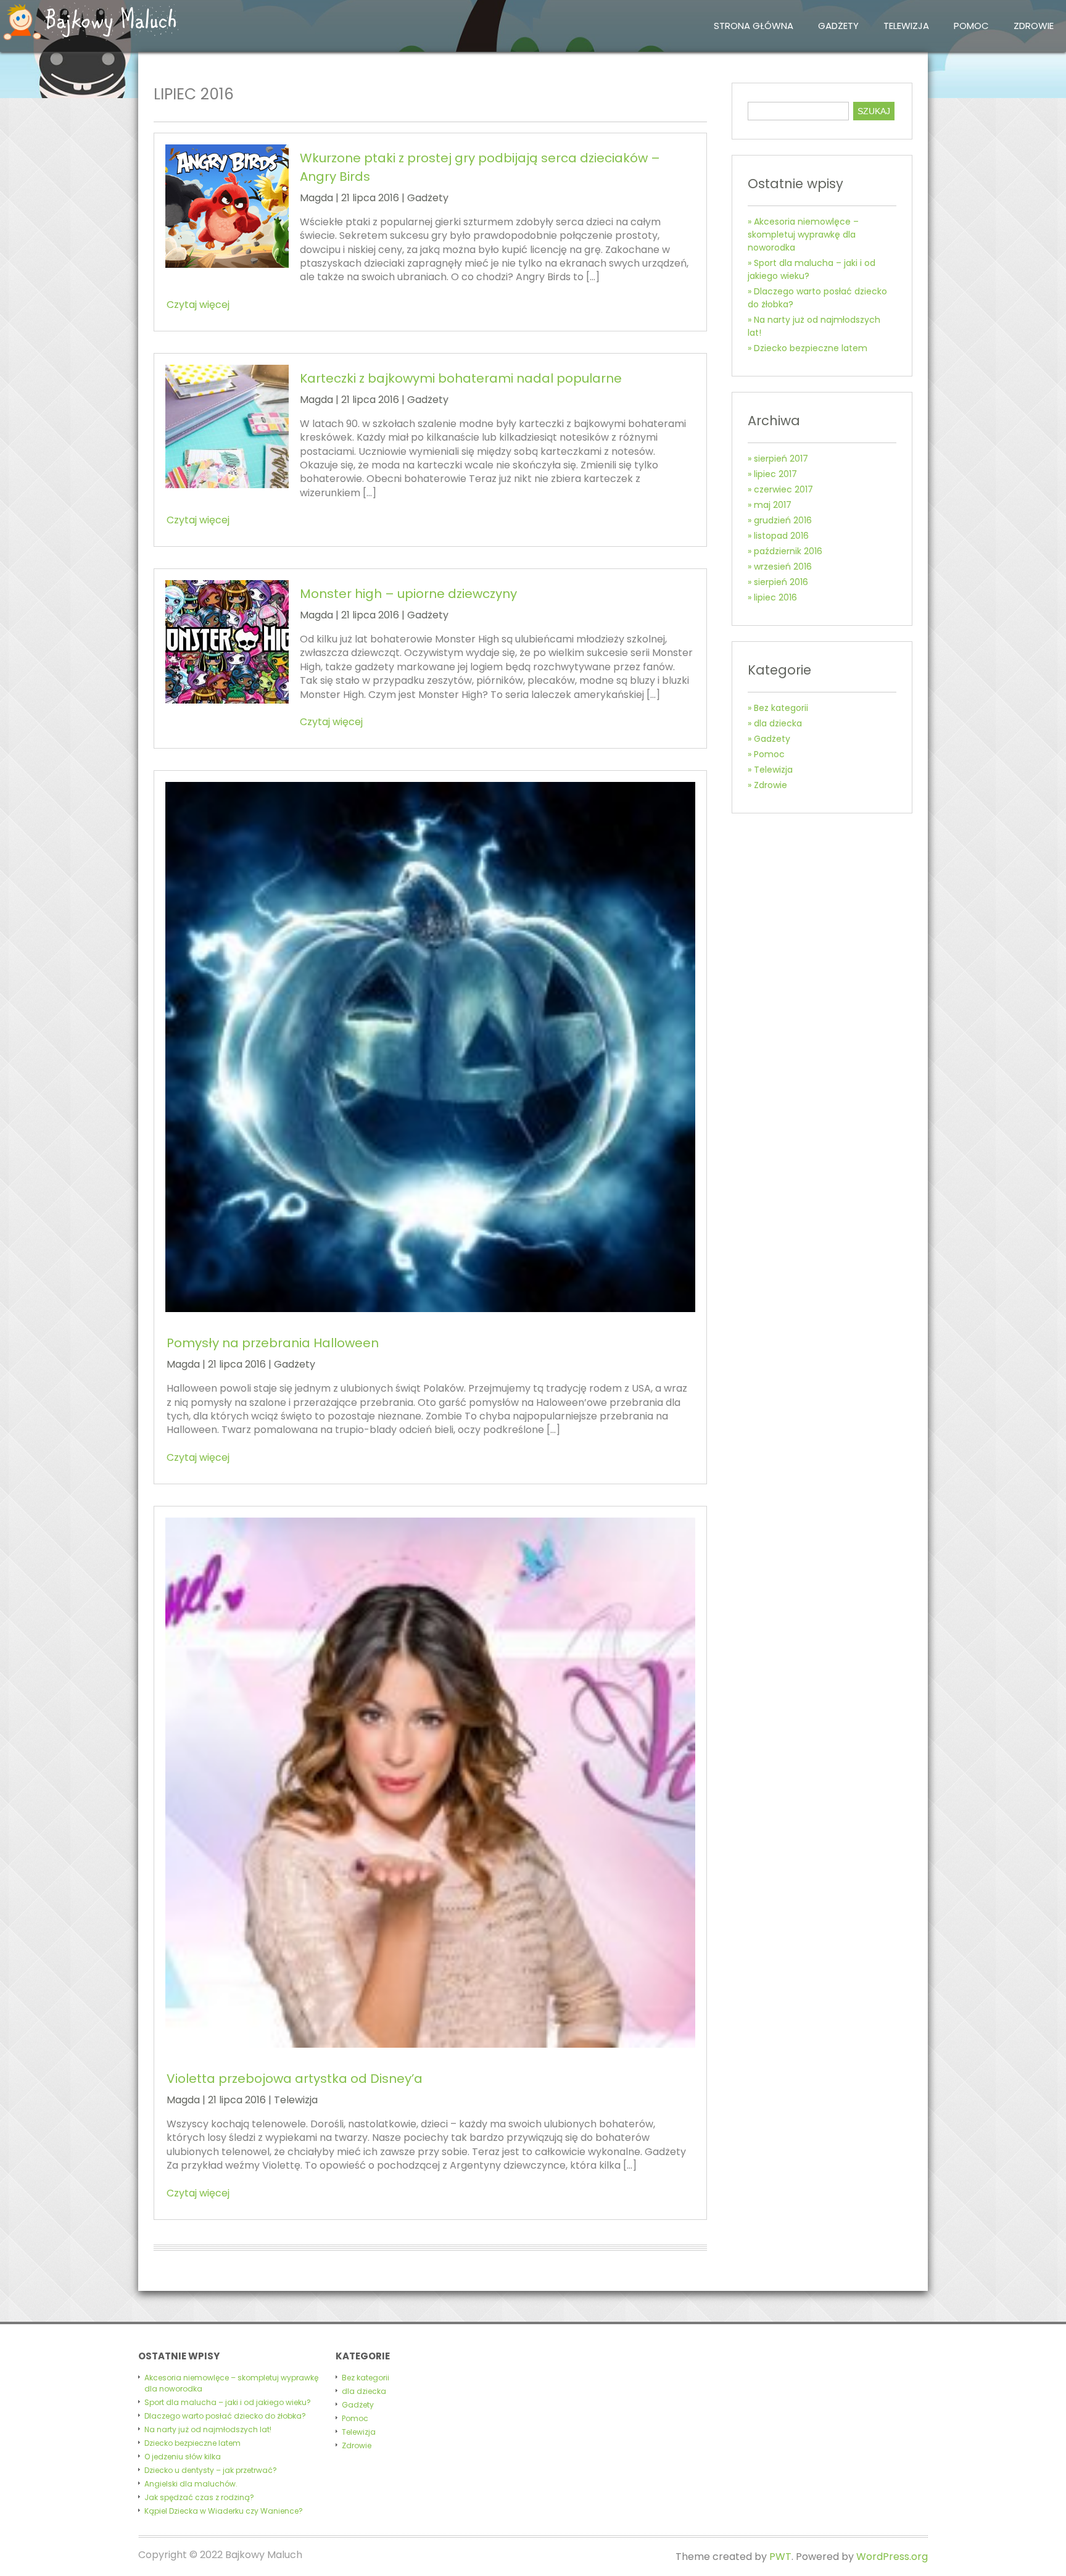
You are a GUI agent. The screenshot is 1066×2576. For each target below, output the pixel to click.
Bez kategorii (781, 708)
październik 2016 (788, 551)
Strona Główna (754, 26)
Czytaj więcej (198, 305)
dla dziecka (778, 723)
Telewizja (906, 26)
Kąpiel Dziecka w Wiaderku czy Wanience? (224, 2511)
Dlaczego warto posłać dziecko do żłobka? (225, 2416)
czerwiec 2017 (783, 489)
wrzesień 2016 (783, 567)
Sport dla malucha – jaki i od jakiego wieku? (228, 2402)
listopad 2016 (781, 536)
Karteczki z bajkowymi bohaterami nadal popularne (461, 378)
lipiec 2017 (775, 474)
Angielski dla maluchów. (191, 2484)
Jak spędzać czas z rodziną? (199, 2497)
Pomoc (971, 26)
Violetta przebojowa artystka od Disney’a (295, 2079)
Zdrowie (1034, 26)
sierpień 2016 (781, 582)
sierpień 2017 (781, 459)
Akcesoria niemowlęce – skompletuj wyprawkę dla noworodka (803, 235)
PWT (780, 2557)
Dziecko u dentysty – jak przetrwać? (211, 2470)
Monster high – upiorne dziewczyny (408, 594)
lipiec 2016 (775, 597)
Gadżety (838, 26)
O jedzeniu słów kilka (183, 2457)
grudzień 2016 (783, 520)
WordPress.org (892, 2557)
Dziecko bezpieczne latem (811, 348)
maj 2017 (773, 505)
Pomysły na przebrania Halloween (273, 1343)
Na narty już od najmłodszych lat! (208, 2429)
